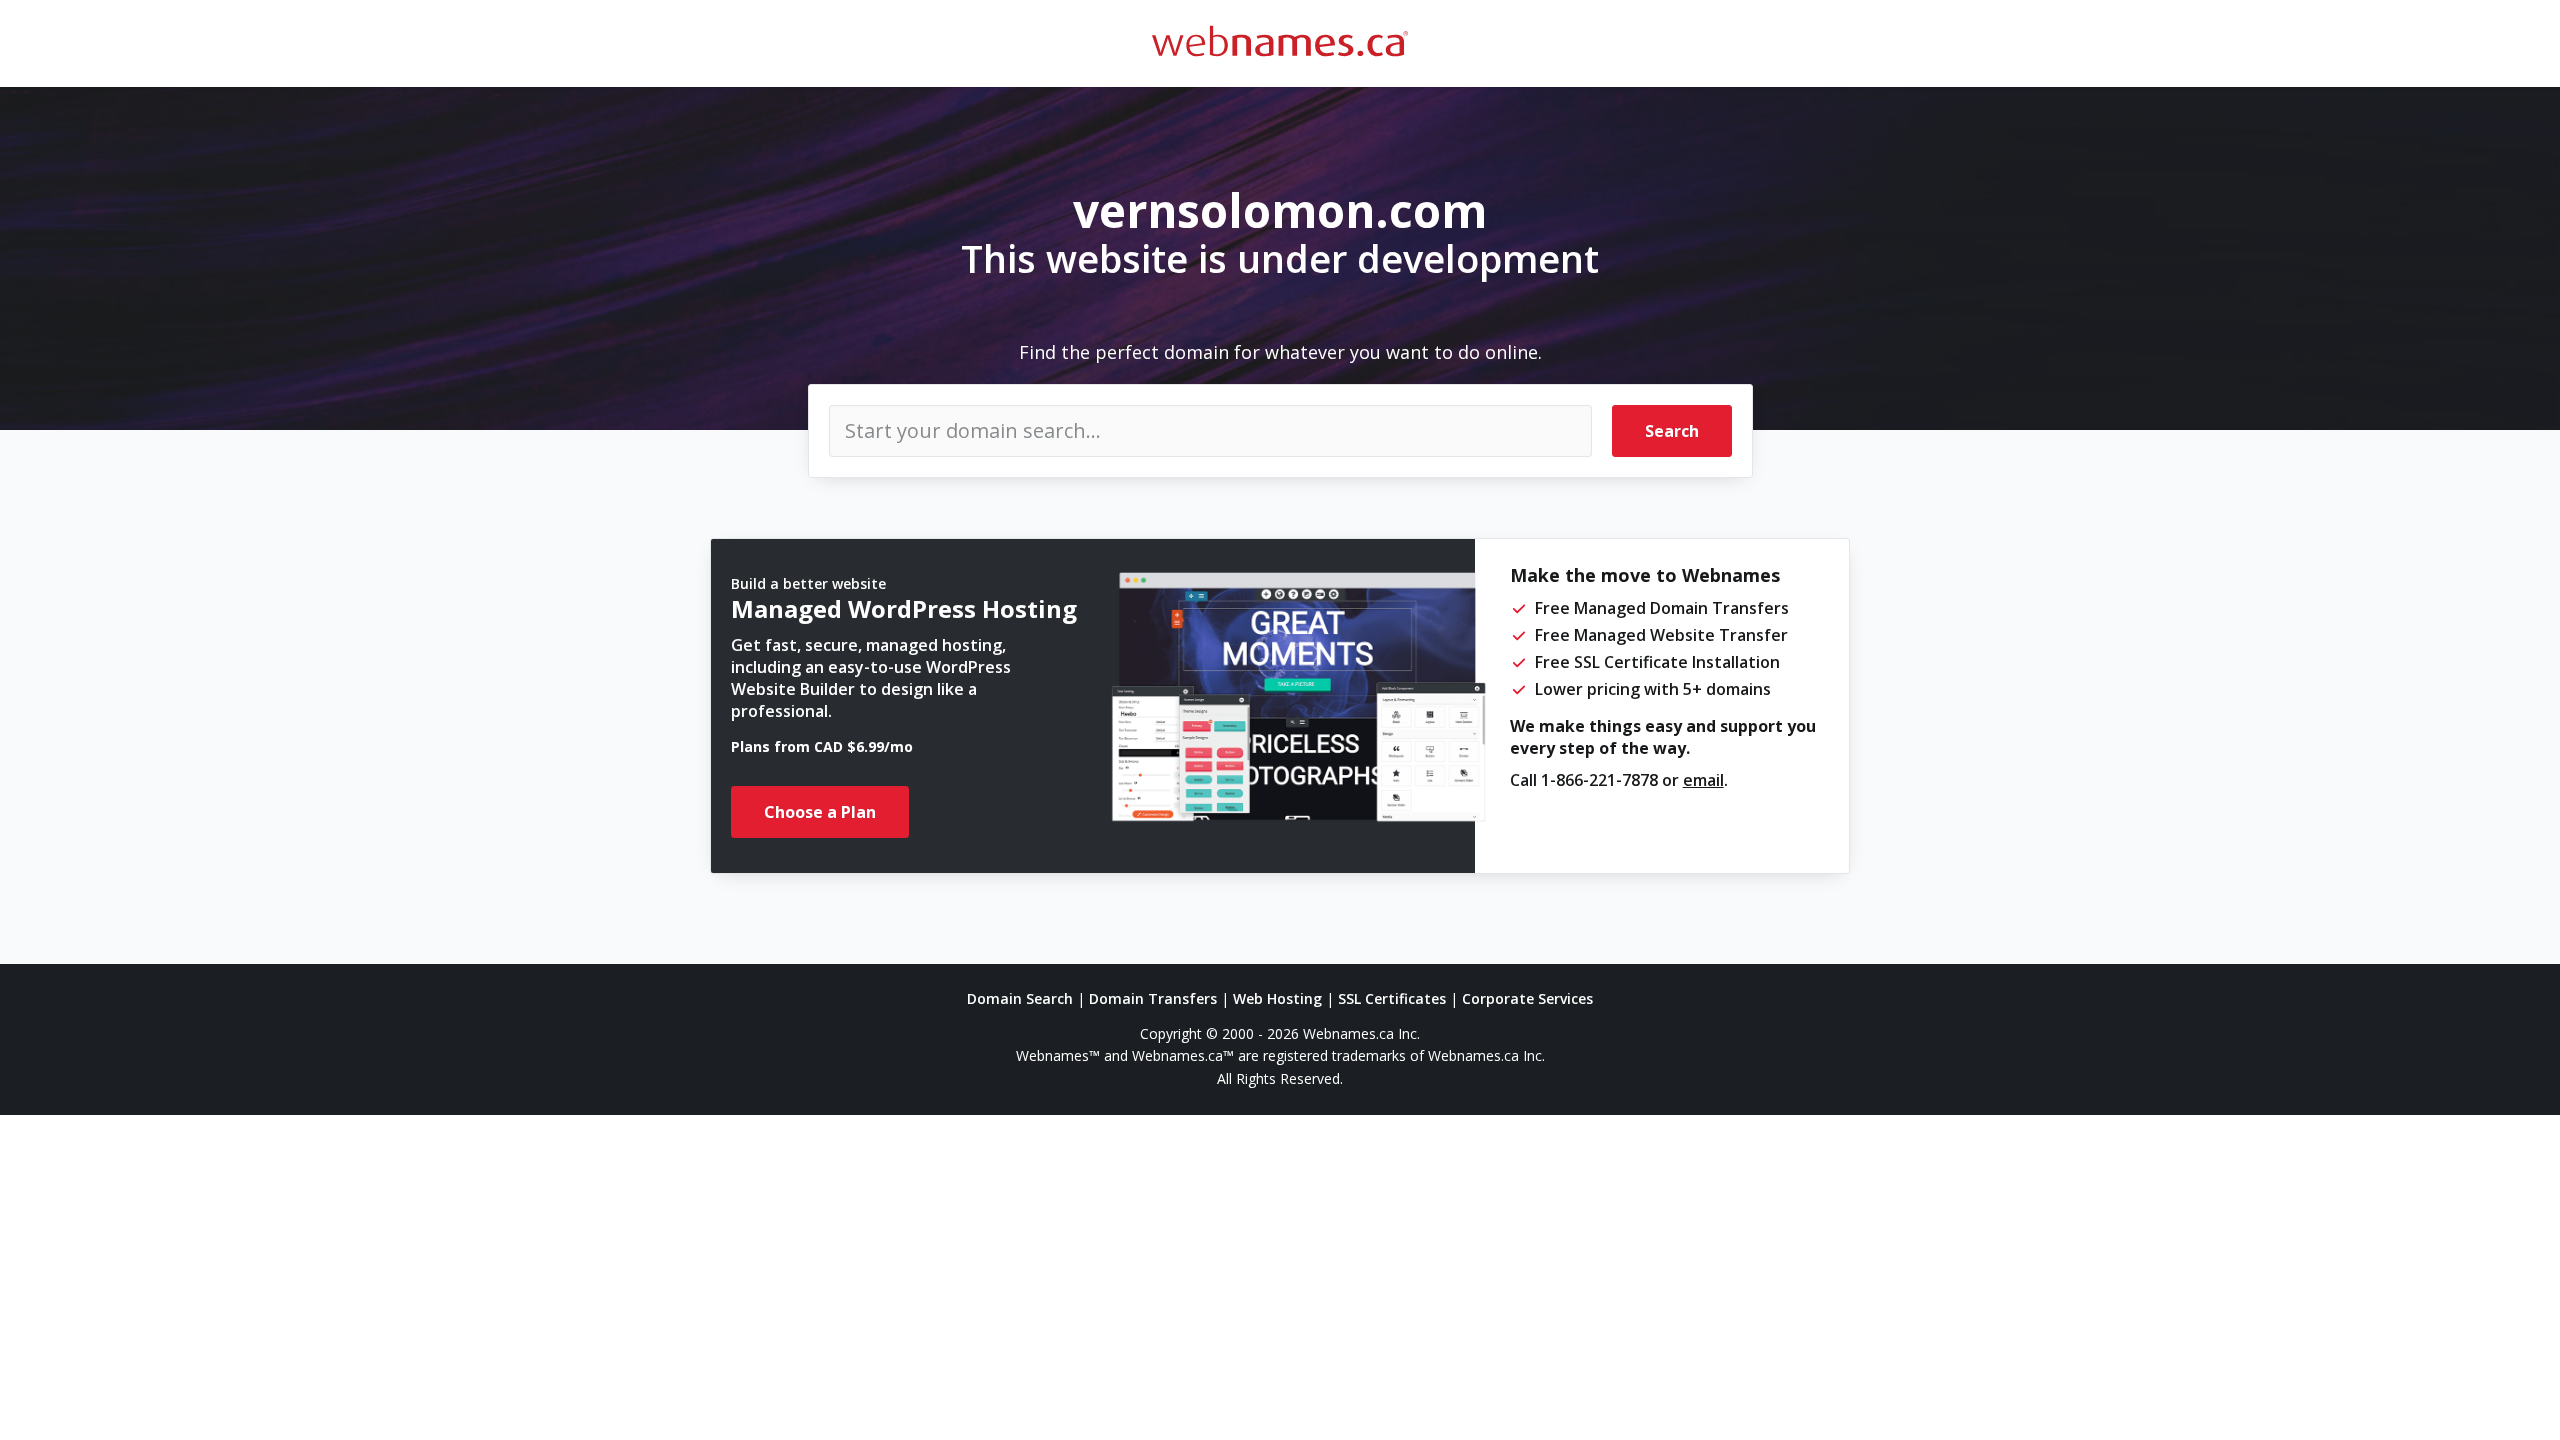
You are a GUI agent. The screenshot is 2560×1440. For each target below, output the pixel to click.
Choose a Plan (820, 812)
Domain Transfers (1153, 998)
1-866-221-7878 (1599, 780)
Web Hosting (1277, 998)
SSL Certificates (1392, 998)
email (1703, 780)
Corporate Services (1527, 998)
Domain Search (1020, 998)
